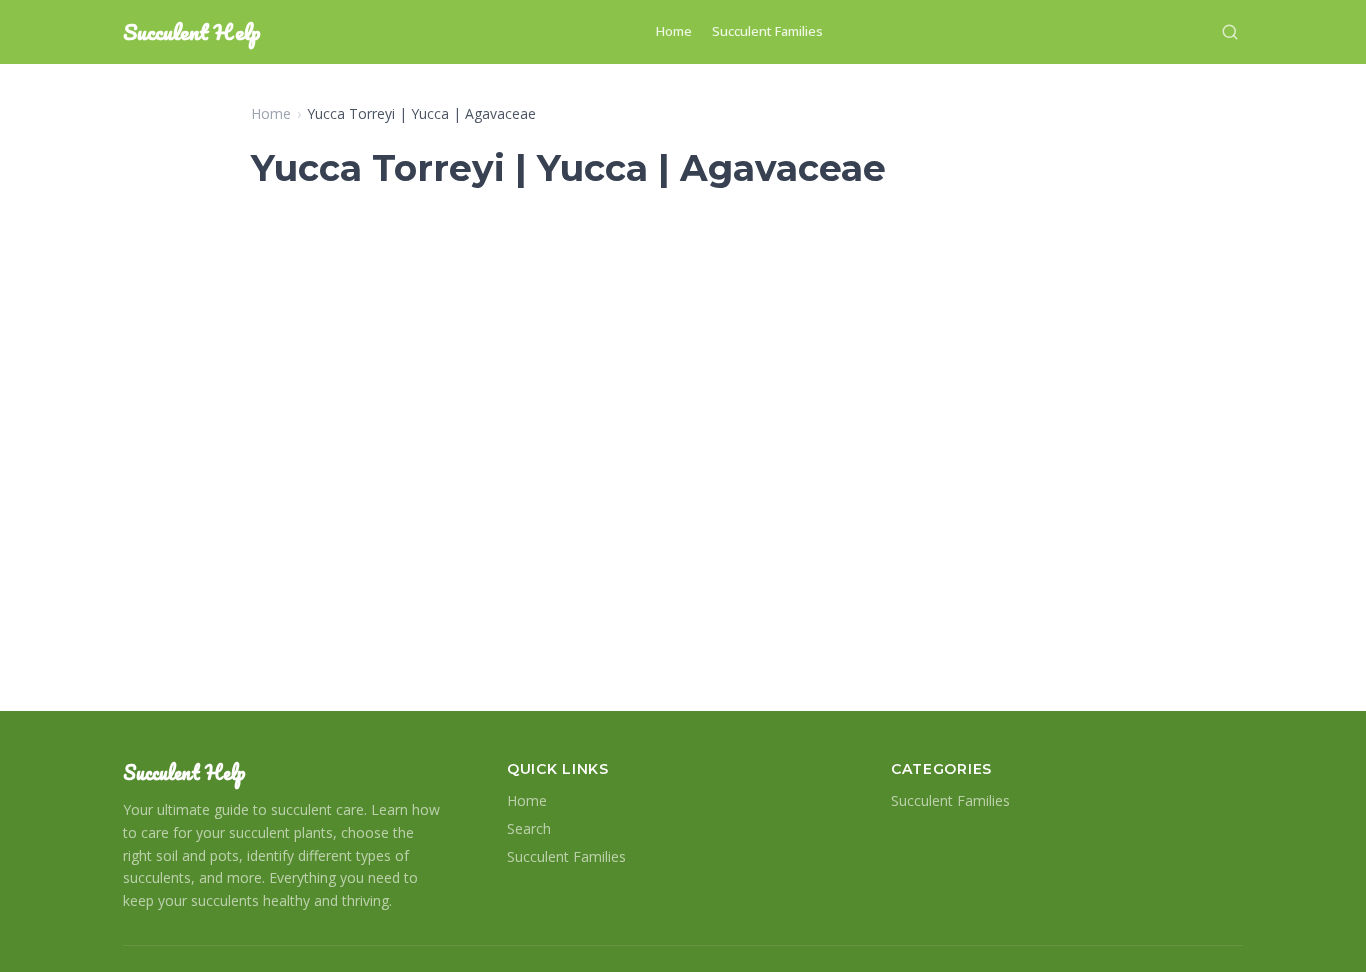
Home (674, 31)
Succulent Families (767, 31)
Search (529, 828)
